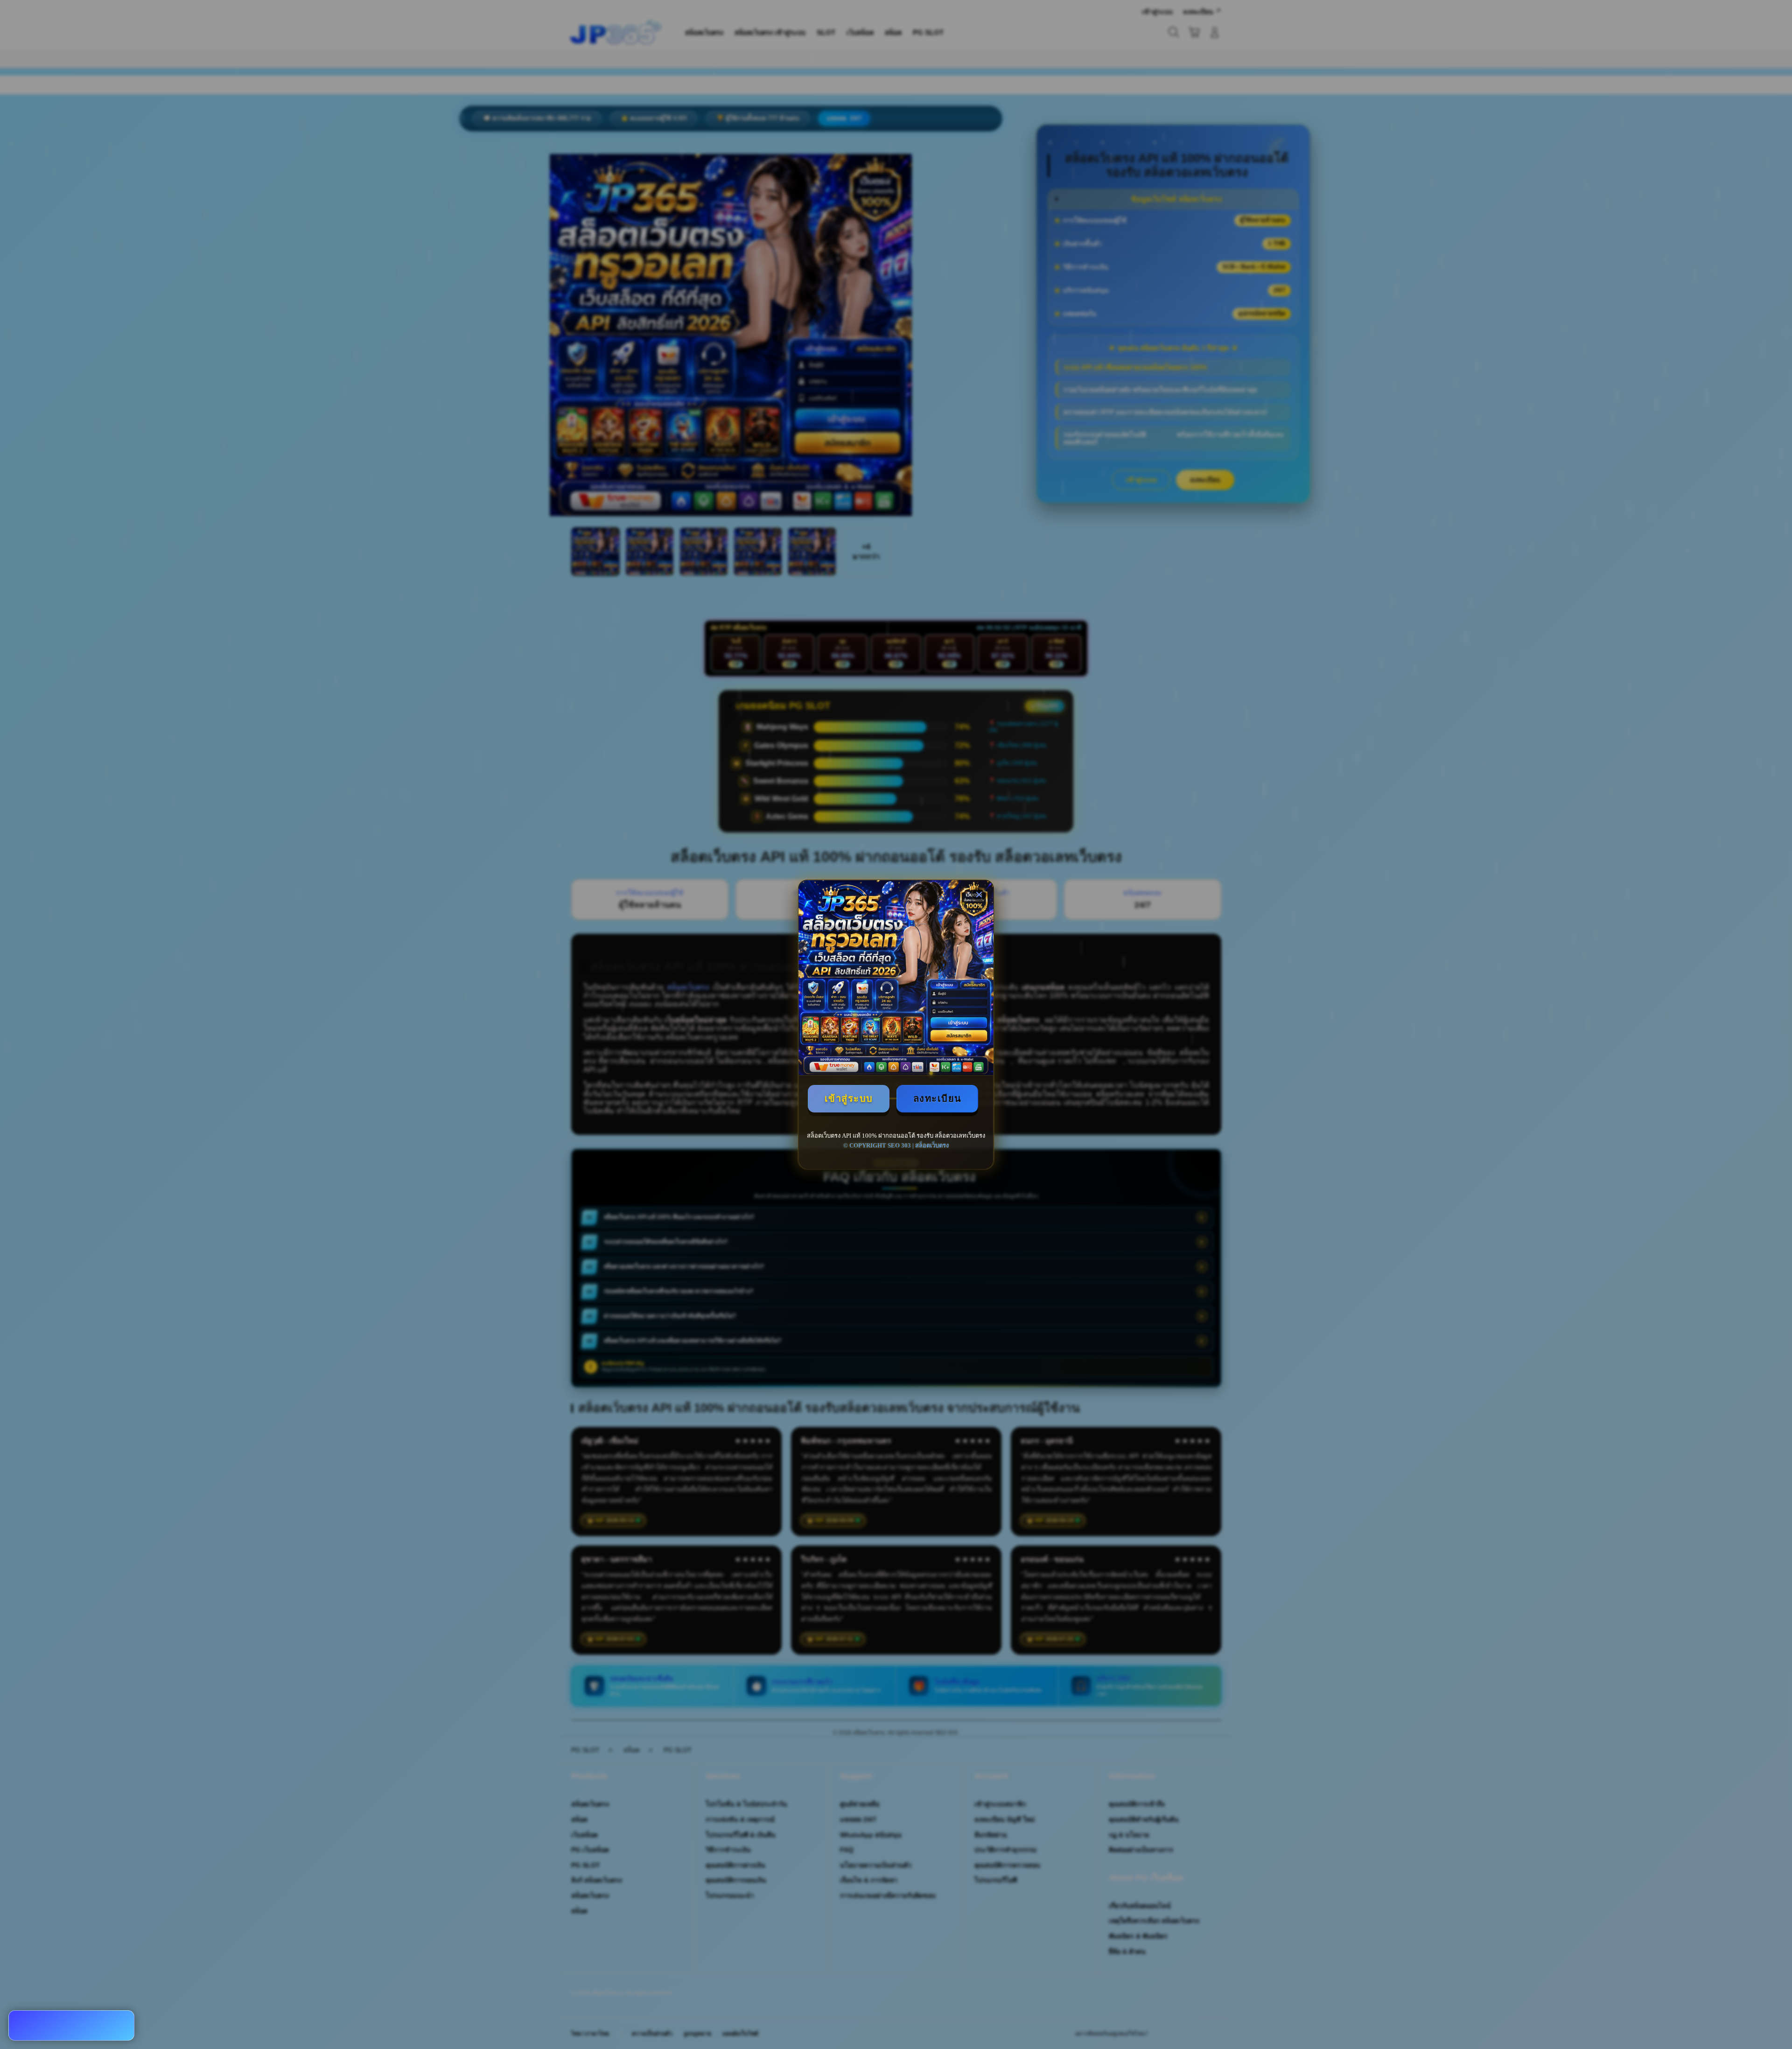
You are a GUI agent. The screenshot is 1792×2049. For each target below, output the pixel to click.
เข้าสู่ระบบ (849, 1098)
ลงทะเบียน (938, 1098)
